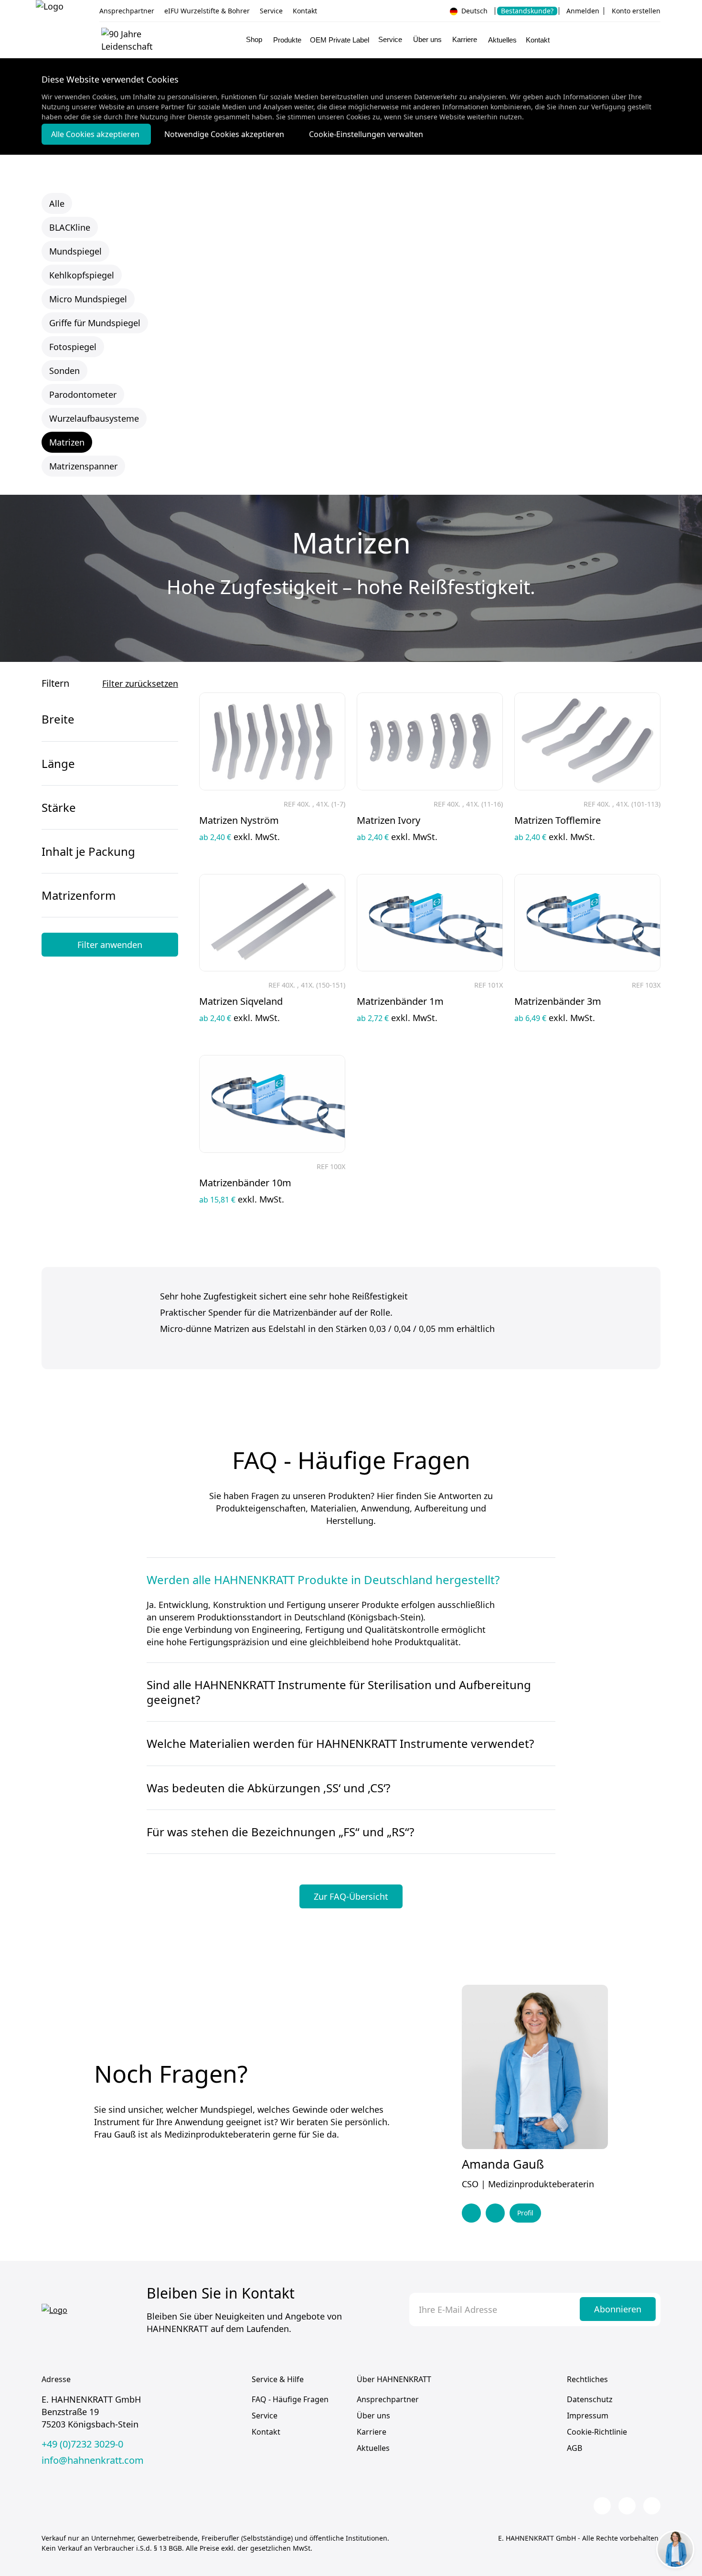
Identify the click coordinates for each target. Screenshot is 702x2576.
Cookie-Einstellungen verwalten (366, 134)
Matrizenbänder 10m (245, 1183)
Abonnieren (618, 2309)
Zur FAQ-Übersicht (351, 1896)
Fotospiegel (73, 347)
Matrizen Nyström (239, 820)
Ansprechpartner (127, 11)
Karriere (372, 2432)
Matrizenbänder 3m (558, 1001)
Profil (525, 2213)
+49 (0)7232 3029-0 (82, 2444)
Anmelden (583, 11)
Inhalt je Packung (88, 851)
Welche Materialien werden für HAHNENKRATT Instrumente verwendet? (340, 1743)
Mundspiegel (75, 251)
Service (271, 11)
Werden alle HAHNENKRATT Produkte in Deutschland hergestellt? (323, 1580)
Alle (57, 203)
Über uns (373, 2416)
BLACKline (70, 227)
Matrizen (67, 442)
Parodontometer (83, 394)
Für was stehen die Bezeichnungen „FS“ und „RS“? (280, 1832)
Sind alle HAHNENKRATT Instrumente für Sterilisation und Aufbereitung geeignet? (339, 1692)
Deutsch (473, 11)
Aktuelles (502, 40)
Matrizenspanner (83, 466)
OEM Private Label (340, 40)
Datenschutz (590, 2399)
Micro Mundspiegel (88, 299)
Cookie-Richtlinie (597, 2432)
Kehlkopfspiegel (82, 275)
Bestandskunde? (527, 11)
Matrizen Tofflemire (558, 820)
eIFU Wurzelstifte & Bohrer (207, 11)
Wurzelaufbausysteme (94, 418)
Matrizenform (79, 895)
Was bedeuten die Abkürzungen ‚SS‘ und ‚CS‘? (268, 1788)
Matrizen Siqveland (241, 1001)
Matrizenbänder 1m (400, 1001)
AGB (574, 2448)
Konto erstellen (636, 11)
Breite (58, 719)
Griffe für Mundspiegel (95, 323)
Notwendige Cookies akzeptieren (225, 134)
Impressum (588, 2416)
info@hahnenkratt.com (93, 2460)
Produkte (287, 40)
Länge (58, 763)
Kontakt (305, 11)
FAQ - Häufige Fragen (290, 2399)
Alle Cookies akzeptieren (96, 134)
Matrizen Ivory (388, 820)
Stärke (59, 807)
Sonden (64, 371)
